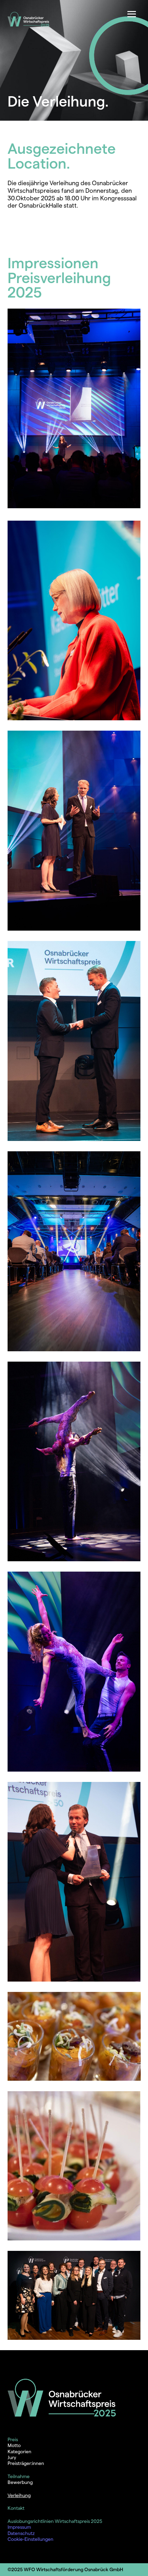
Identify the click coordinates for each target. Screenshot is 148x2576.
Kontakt (16, 2508)
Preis (13, 2439)
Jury (12, 2457)
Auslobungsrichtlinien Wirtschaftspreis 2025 (55, 2521)
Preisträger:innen (26, 2463)
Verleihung (19, 2495)
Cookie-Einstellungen (30, 2539)
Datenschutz (21, 2533)
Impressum (19, 2527)
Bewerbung (20, 2482)
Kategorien (19, 2452)
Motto (14, 2445)
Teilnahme (19, 2476)
